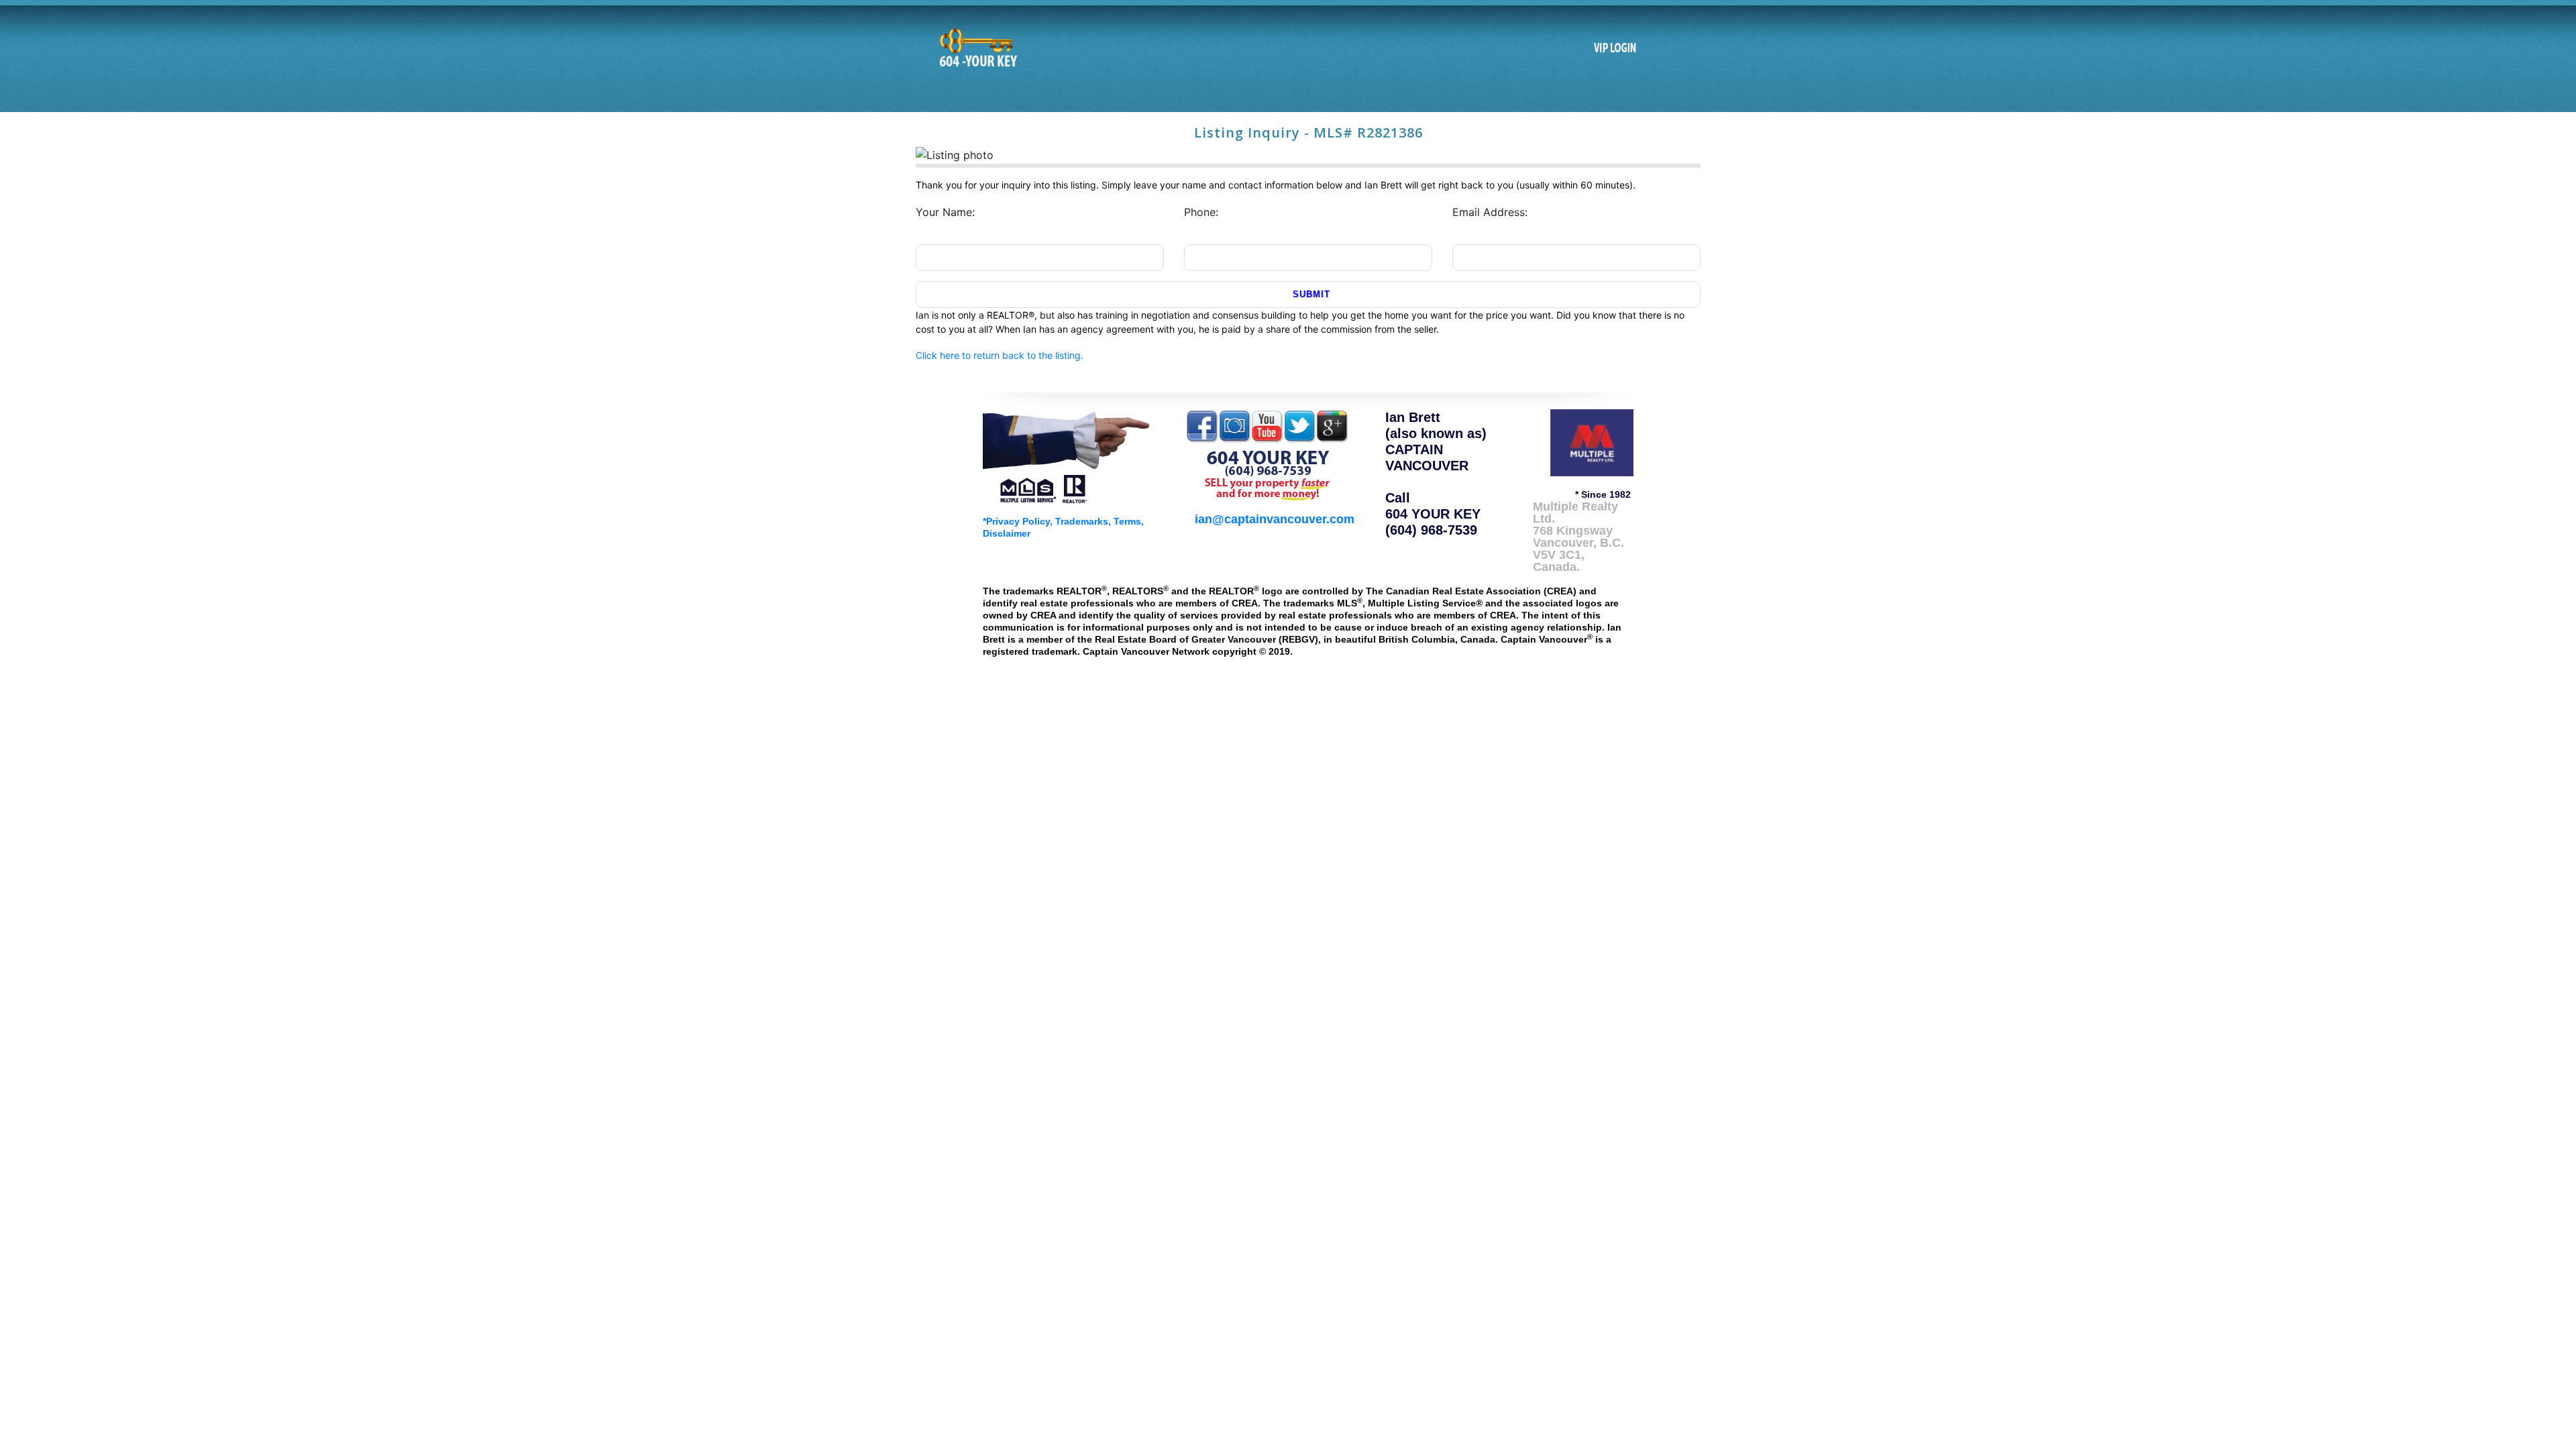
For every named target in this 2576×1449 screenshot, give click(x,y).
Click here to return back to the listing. (1000, 355)
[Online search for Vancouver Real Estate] (977, 48)
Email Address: (1490, 212)
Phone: (1201, 212)
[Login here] (1615, 48)
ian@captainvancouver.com (1275, 519)
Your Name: (945, 212)
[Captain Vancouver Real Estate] (1067, 455)
